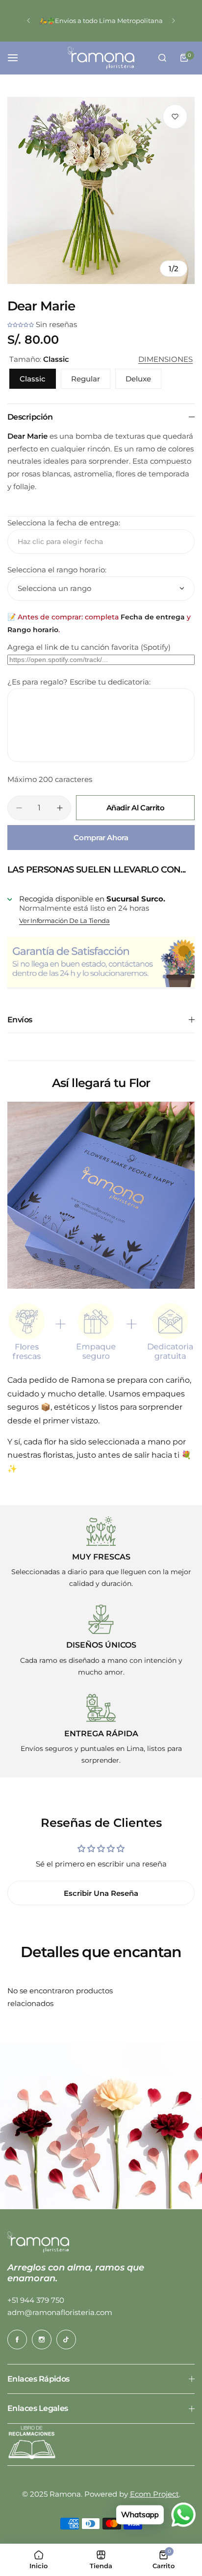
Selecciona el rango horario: (57, 570)
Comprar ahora (101, 838)
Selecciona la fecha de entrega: (64, 523)
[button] (28, 21)
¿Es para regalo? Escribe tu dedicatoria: (79, 682)
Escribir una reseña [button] (101, 1893)
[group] (101, 190)
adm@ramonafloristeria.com (60, 2312)
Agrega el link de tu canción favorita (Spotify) (89, 647)
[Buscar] (162, 58)
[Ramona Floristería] (101, 58)
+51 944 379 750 (36, 2300)
